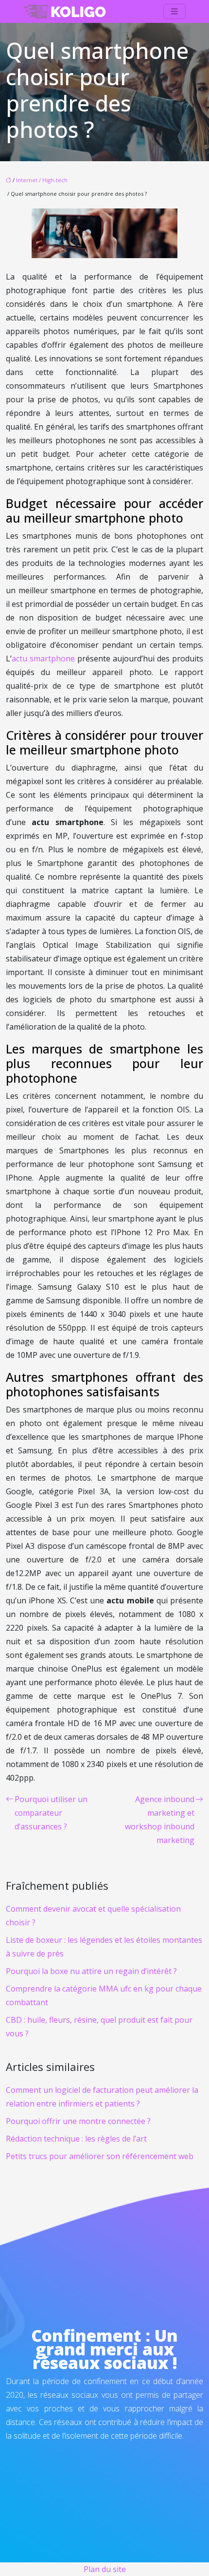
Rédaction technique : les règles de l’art (76, 2139)
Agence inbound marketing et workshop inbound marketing (160, 1820)
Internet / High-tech (42, 180)
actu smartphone (43, 658)
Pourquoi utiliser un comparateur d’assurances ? (51, 1813)
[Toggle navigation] (174, 11)
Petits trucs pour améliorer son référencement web (100, 2156)
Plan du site (105, 2569)
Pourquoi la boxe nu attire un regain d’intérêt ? (91, 1971)
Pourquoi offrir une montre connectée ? (78, 2121)
